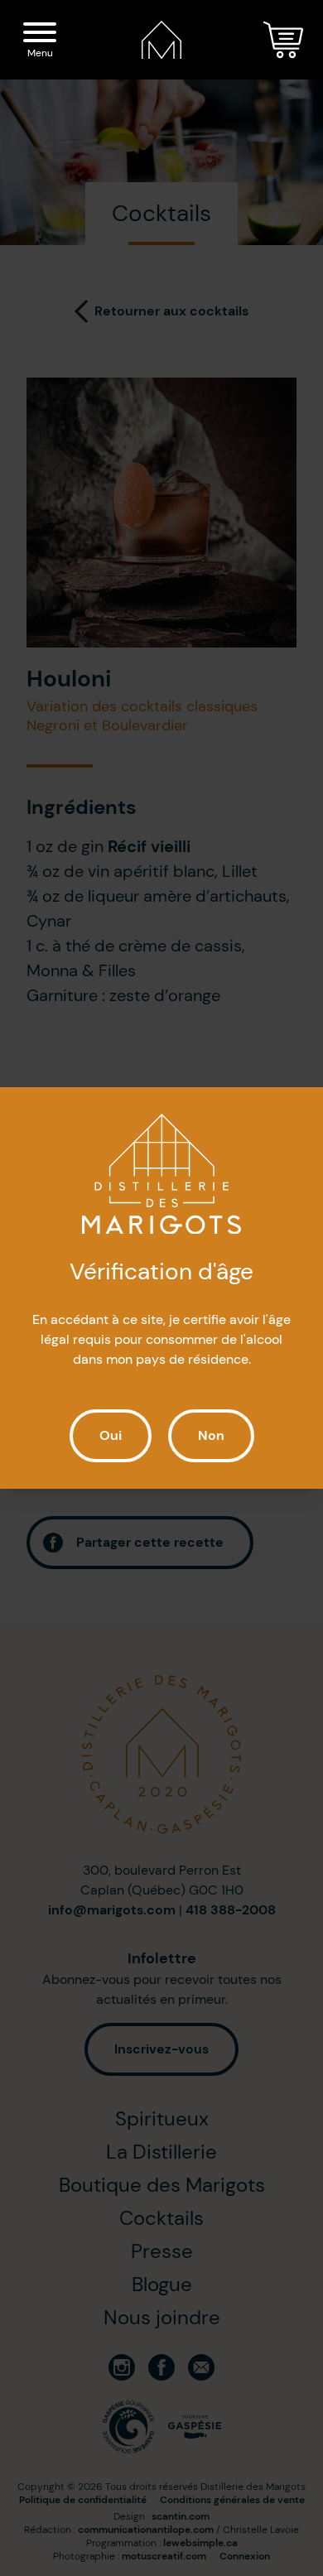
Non (211, 1435)
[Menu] (40, 35)
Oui (111, 1435)
